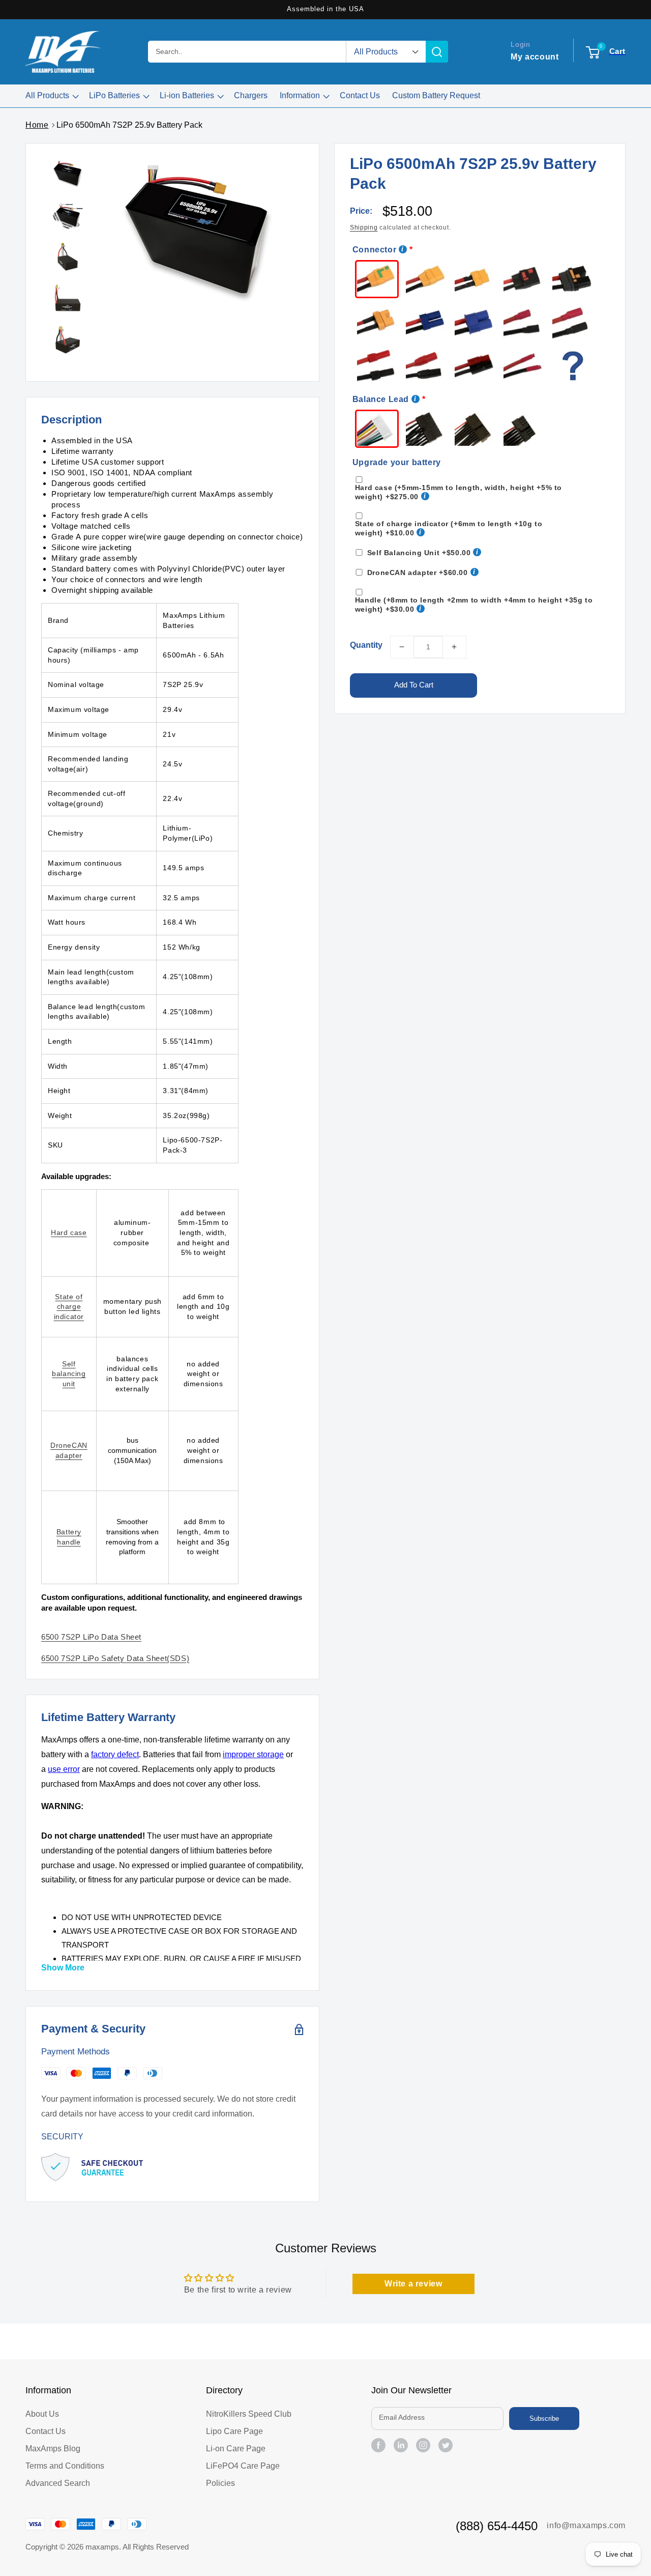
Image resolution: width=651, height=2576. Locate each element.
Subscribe (544, 2418)
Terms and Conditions (65, 2466)
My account (535, 57)
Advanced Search (58, 2483)
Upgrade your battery (397, 462)
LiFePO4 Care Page (243, 2466)
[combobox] (247, 52)
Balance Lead (381, 399)
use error (64, 1769)
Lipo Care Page (234, 2431)
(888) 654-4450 (497, 2526)
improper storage (253, 1754)
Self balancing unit (69, 1374)
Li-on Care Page (236, 2449)
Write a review (413, 2284)
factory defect (115, 1754)
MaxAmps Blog (53, 2449)
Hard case (69, 1233)
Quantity (366, 645)
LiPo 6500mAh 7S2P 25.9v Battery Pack (129, 125)
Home (37, 125)
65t (91, 1637)
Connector (374, 250)
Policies (220, 2483)
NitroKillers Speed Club (249, 2414)
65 (115, 1658)
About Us (42, 2414)
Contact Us (46, 2431)
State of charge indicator (69, 1307)
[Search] (437, 52)
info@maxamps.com (586, 2525)
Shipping (364, 227)
